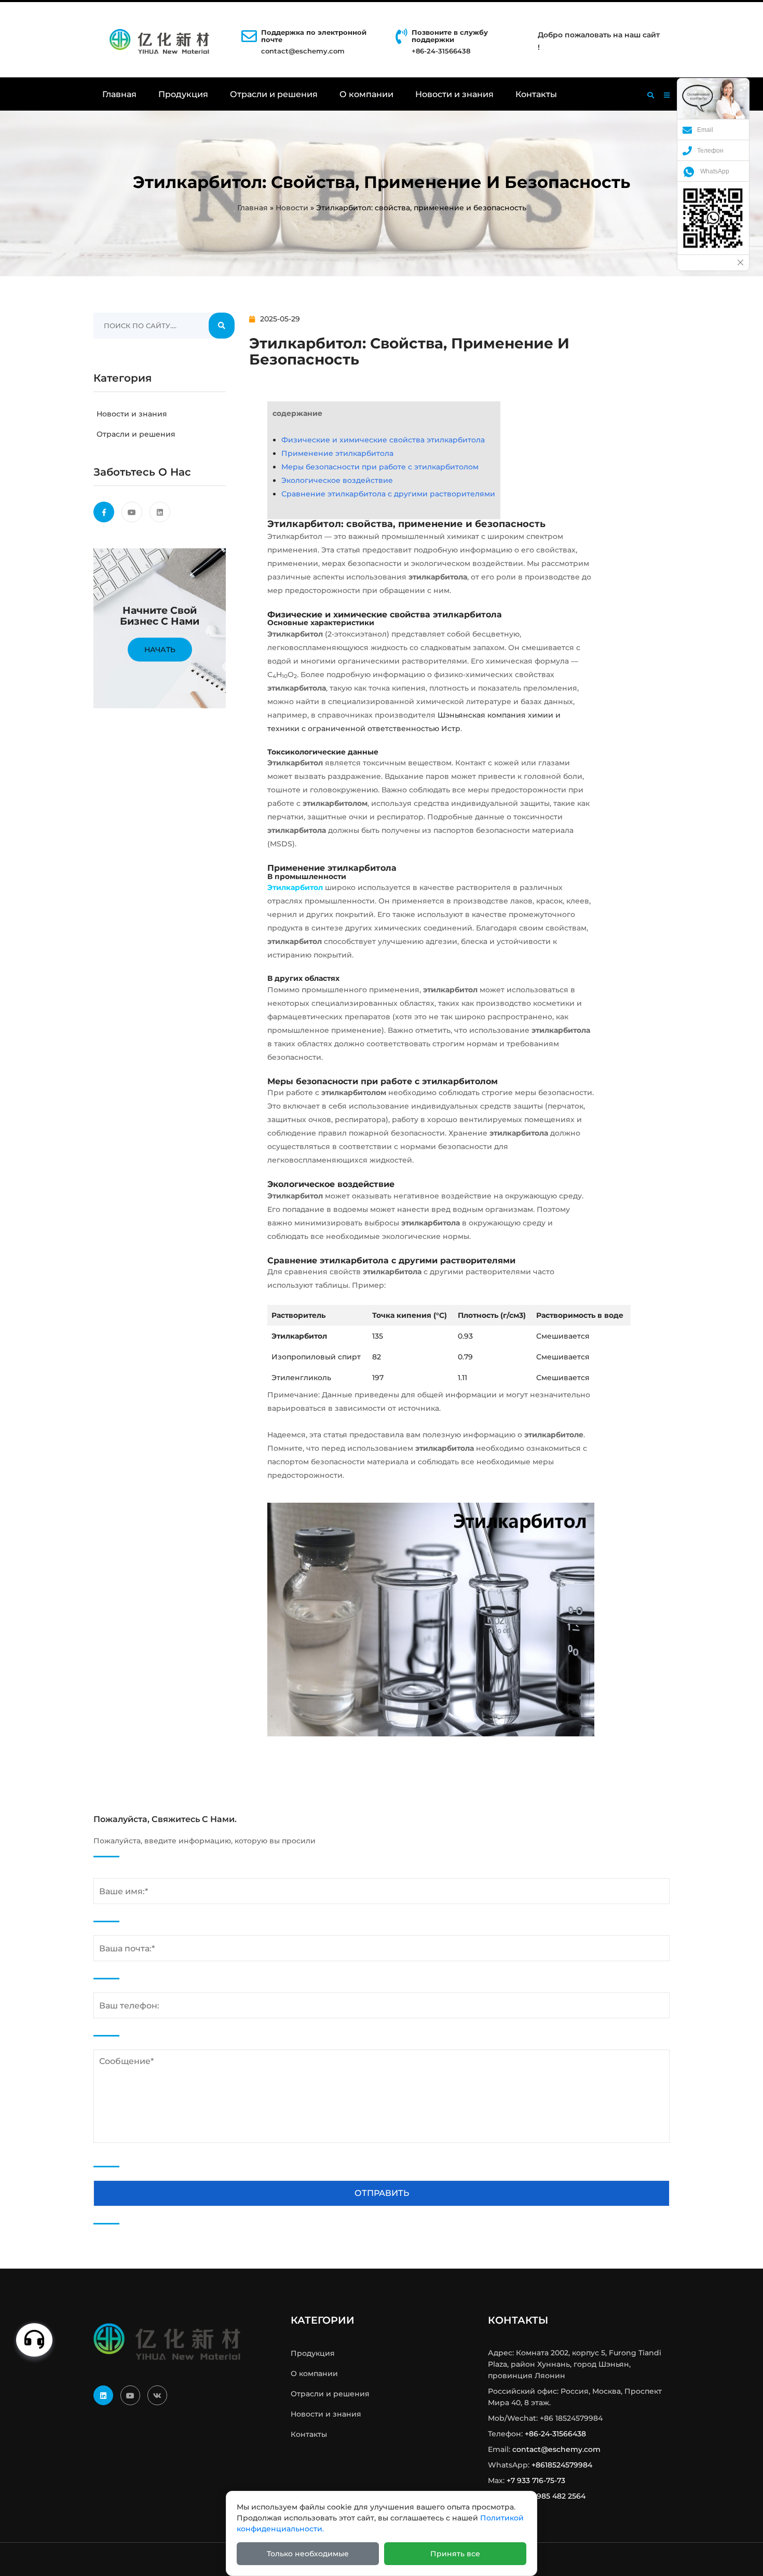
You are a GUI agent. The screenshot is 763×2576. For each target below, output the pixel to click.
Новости (292, 208)
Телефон (710, 151)
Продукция (183, 94)
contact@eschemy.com (303, 51)
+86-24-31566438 (555, 2434)
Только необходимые (308, 2554)
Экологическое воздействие (337, 480)
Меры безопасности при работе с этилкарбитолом (380, 467)
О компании (366, 94)
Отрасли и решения (274, 94)
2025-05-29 (280, 319)
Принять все (455, 2554)
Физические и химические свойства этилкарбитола (383, 440)
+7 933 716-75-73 (536, 2480)
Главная (119, 94)
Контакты (536, 94)
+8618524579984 (562, 2465)
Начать (160, 650)
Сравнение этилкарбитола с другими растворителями (388, 494)
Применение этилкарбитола (337, 453)
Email (705, 130)
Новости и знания (454, 94)
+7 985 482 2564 (556, 2496)
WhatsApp (715, 171)
